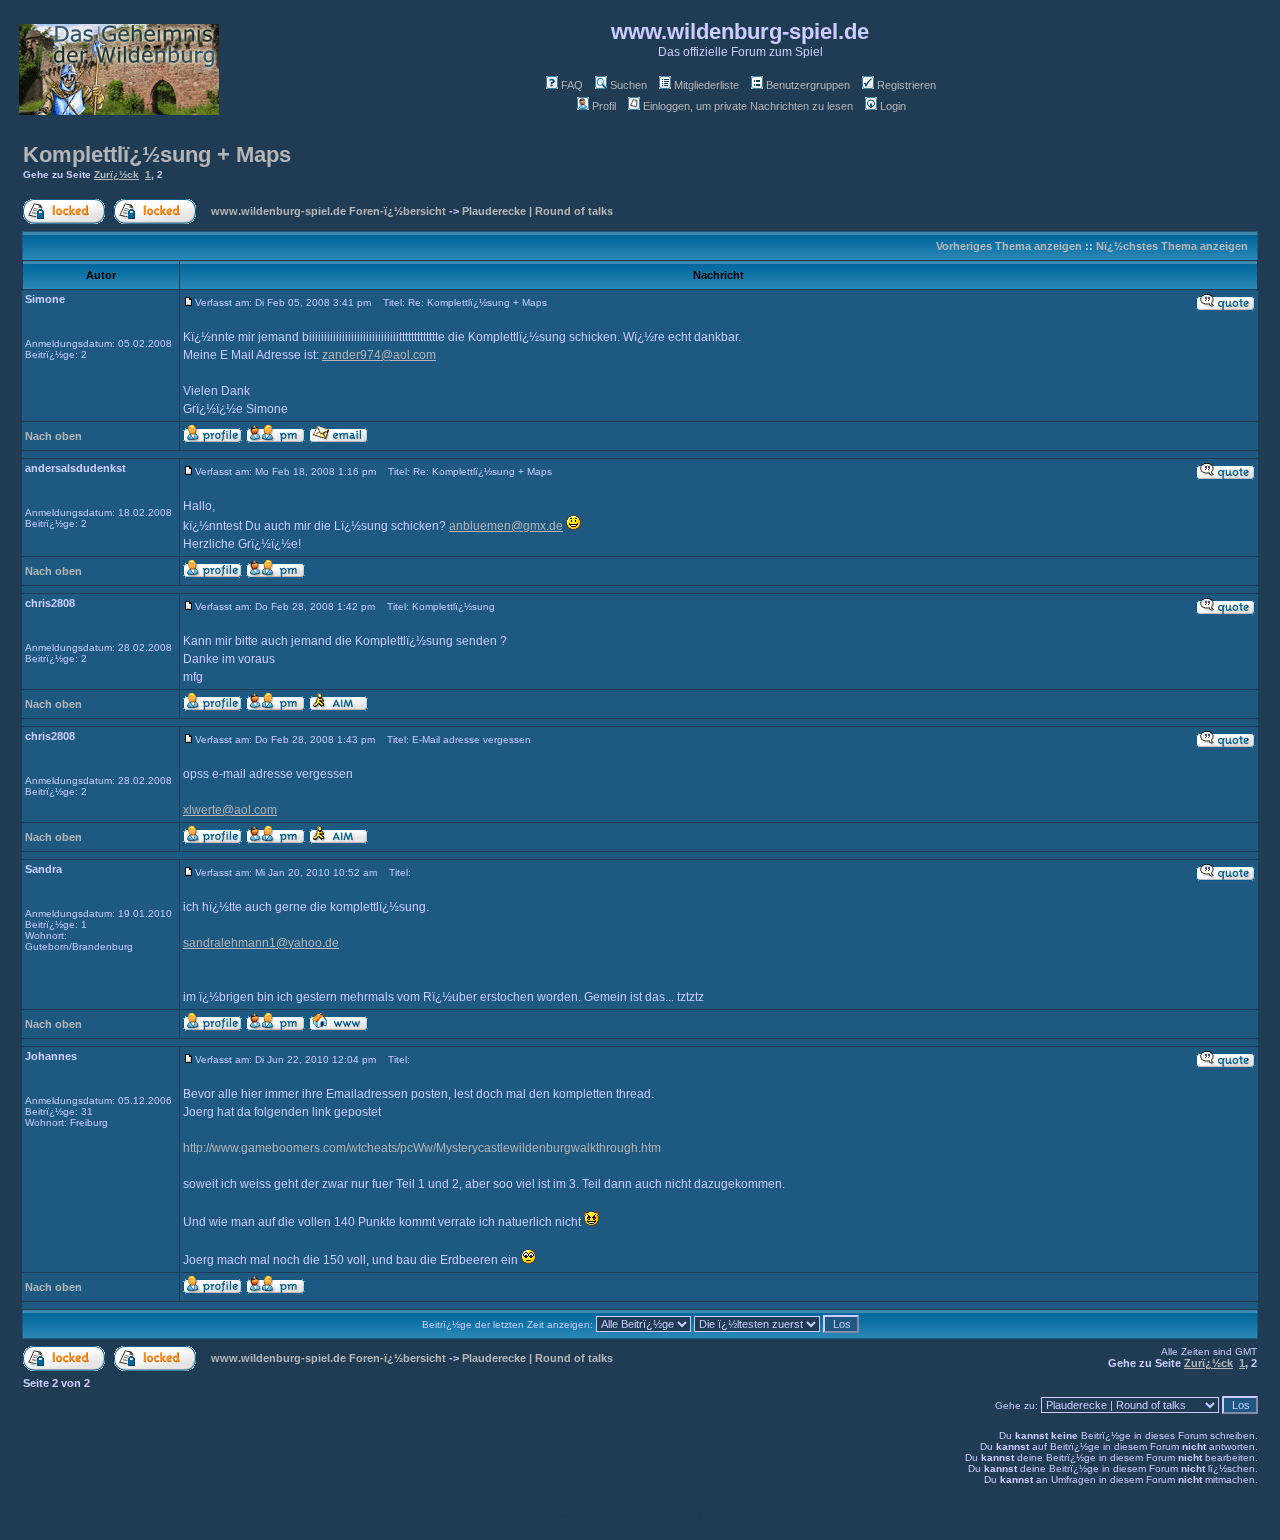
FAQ (572, 85)
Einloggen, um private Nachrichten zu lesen (748, 106)
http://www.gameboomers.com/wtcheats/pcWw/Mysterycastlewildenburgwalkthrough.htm (422, 1148)
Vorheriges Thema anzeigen (1009, 246)
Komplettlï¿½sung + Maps (157, 154)
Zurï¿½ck (116, 174)
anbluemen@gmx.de (506, 526)
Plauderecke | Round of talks (537, 211)
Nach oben (53, 436)
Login (893, 106)
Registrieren (906, 85)
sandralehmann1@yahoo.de (261, 943)
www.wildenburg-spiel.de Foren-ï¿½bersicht (328, 211)
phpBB (609, 1515)
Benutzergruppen (808, 85)
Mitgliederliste (706, 85)
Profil (604, 106)
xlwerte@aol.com (230, 810)
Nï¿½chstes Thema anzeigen (1172, 246)
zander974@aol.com (379, 355)
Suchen (628, 85)
